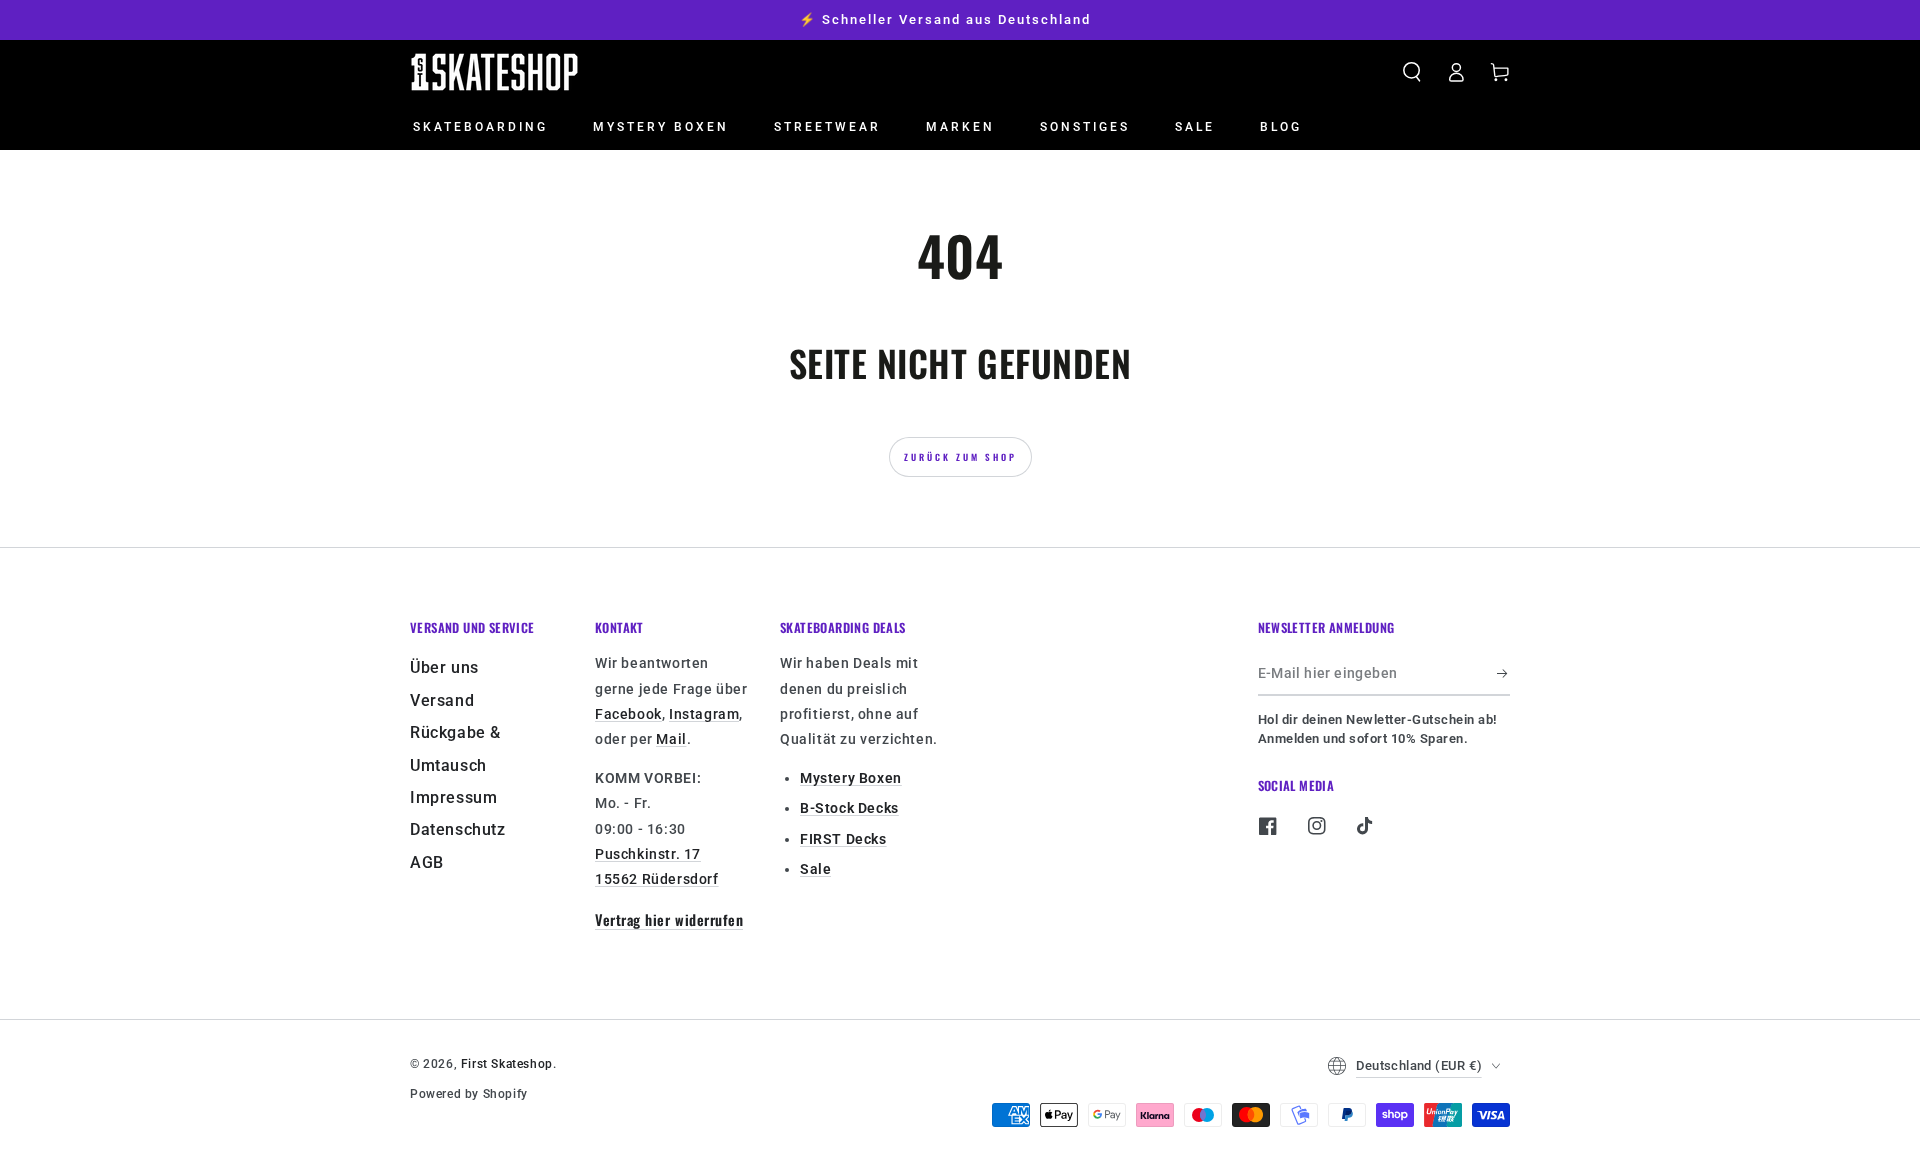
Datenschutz (458, 829)
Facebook (628, 714)
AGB (427, 862)
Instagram (704, 714)
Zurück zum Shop (960, 457)
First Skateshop (507, 1064)
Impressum (453, 797)
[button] (1412, 72)
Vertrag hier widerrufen (669, 919)
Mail (671, 739)
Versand (442, 700)
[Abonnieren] (1503, 673)
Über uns (444, 667)
